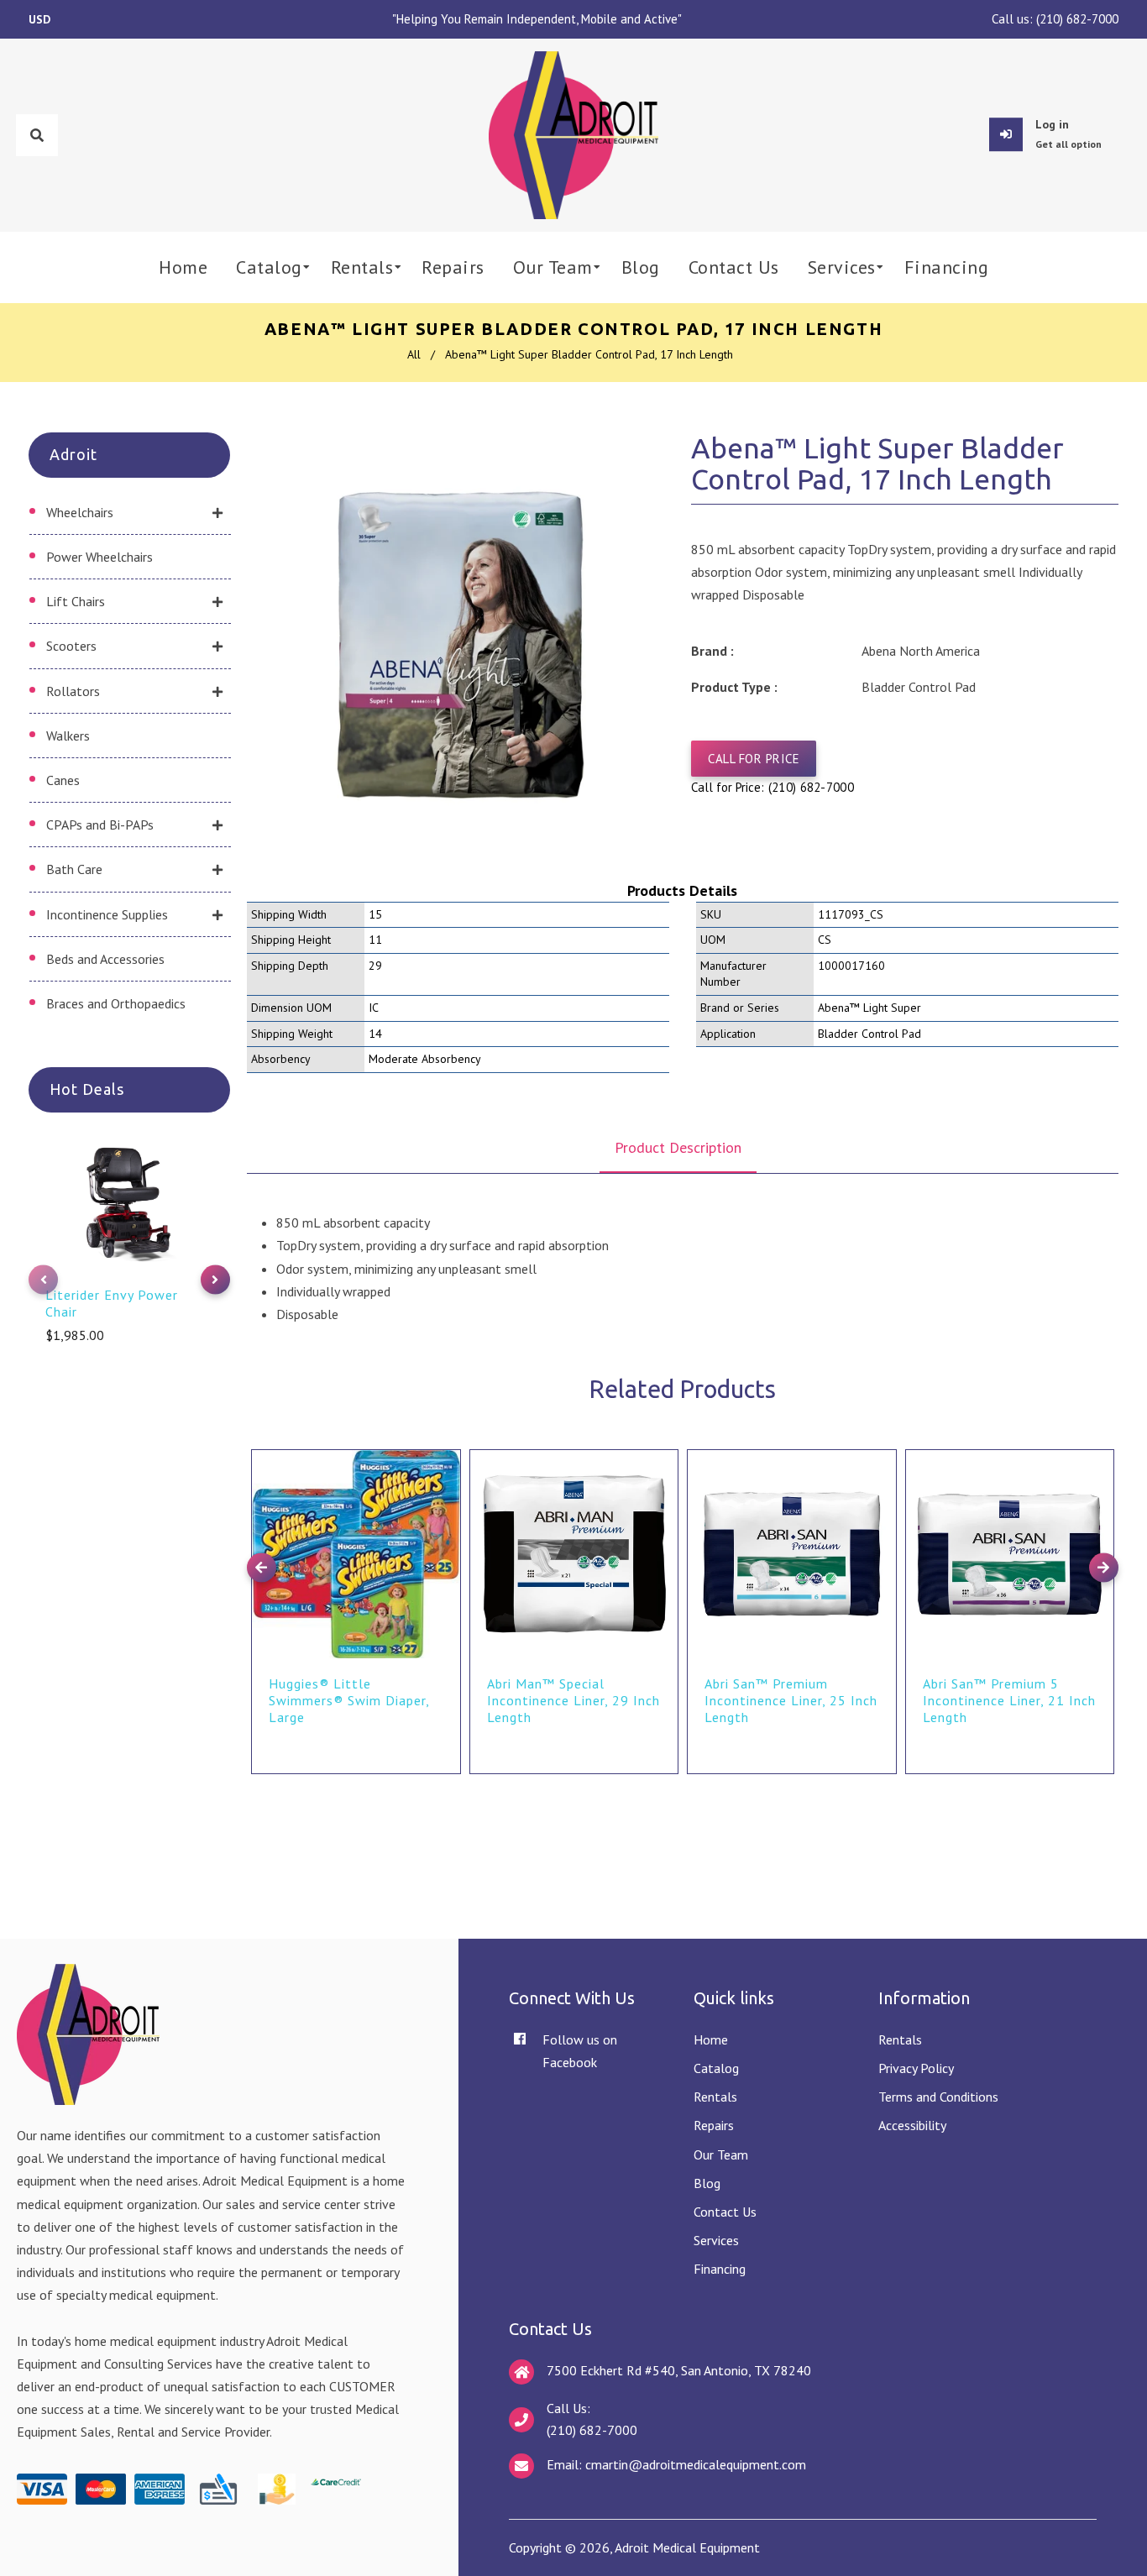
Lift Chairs (76, 601)
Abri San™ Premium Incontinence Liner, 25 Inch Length (791, 1700)
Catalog (716, 2068)
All (414, 354)
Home (711, 2039)
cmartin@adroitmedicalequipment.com (696, 2464)
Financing (720, 2269)
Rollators (73, 691)
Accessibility (912, 2125)
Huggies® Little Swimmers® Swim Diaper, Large (349, 1700)
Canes (63, 780)
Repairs (714, 2125)
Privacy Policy (916, 2068)
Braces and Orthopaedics (116, 1003)
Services (716, 2240)
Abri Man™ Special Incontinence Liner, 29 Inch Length (573, 1700)
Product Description (678, 1147)
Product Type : (734, 687)
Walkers (68, 736)
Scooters (71, 646)
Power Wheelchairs (100, 557)
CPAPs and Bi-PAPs (100, 825)
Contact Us (725, 2212)
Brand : (712, 651)
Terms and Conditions (938, 2097)
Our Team (721, 2155)
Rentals (715, 2097)
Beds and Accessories (105, 959)
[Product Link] (446, 1450)
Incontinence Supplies (107, 914)
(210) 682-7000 (1077, 19)
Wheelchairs (80, 512)
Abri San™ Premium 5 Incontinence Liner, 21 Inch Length (1009, 1700)
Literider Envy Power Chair (112, 1303)
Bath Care (74, 869)
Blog (707, 2183)
